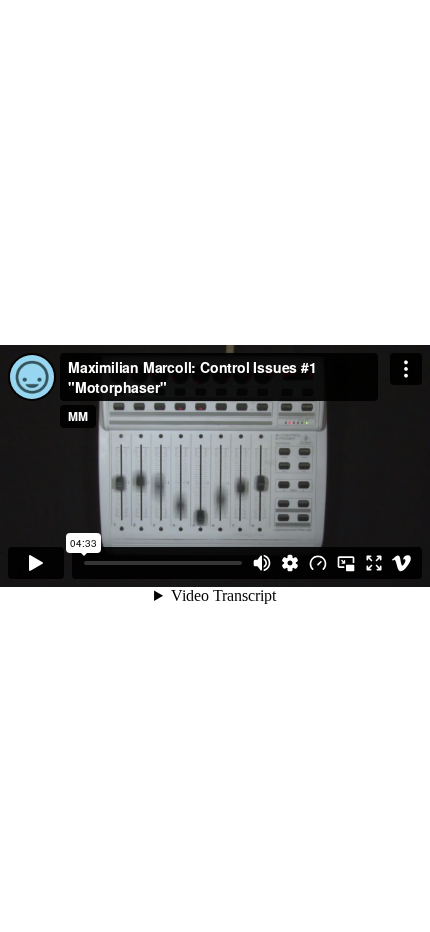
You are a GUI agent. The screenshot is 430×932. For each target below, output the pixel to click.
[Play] (36, 563)
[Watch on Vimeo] (402, 563)
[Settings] (290, 563)
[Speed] (318, 563)
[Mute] (262, 563)
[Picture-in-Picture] (346, 563)
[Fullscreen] (374, 563)
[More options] (406, 369)
